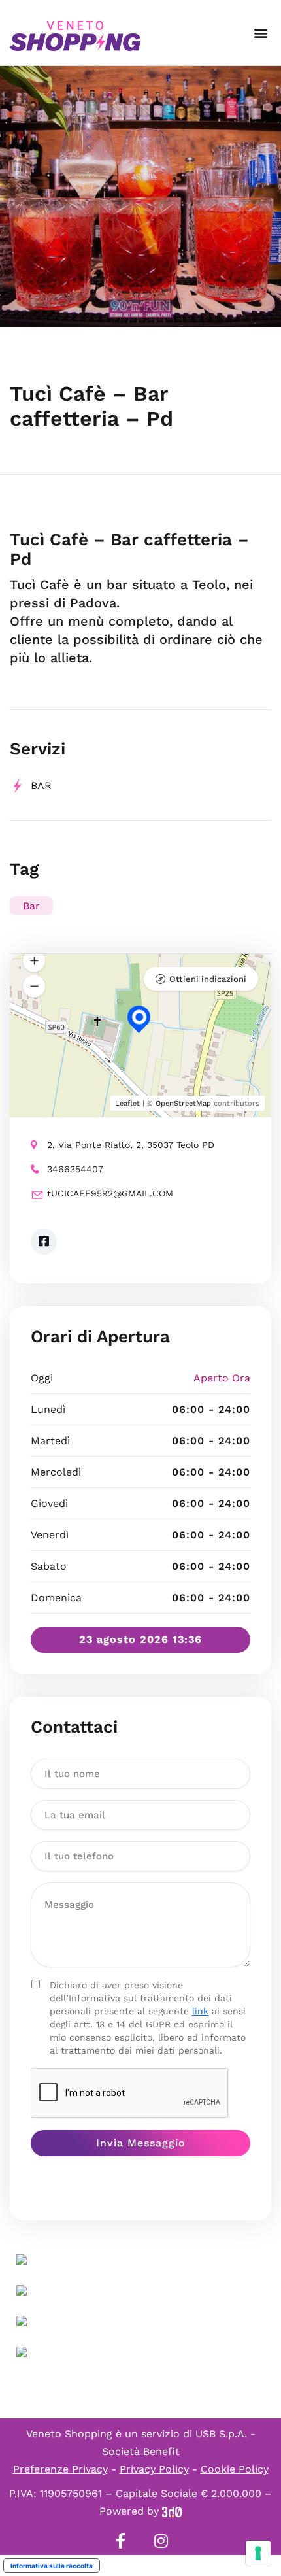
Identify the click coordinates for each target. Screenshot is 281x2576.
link (200, 2011)
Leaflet (127, 1103)
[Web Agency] (172, 2511)
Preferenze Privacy (60, 2469)
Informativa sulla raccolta (52, 2566)
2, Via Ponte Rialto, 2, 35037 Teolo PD (131, 1145)
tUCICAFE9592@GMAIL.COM (110, 1193)
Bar (41, 786)
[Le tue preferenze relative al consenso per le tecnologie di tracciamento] (258, 2553)
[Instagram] (161, 2541)
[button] (260, 33)
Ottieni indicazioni (208, 979)
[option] (140, 196)
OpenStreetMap (183, 1103)
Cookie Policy (235, 2469)
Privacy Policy (154, 2469)
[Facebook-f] (120, 2541)
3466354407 (75, 1169)
